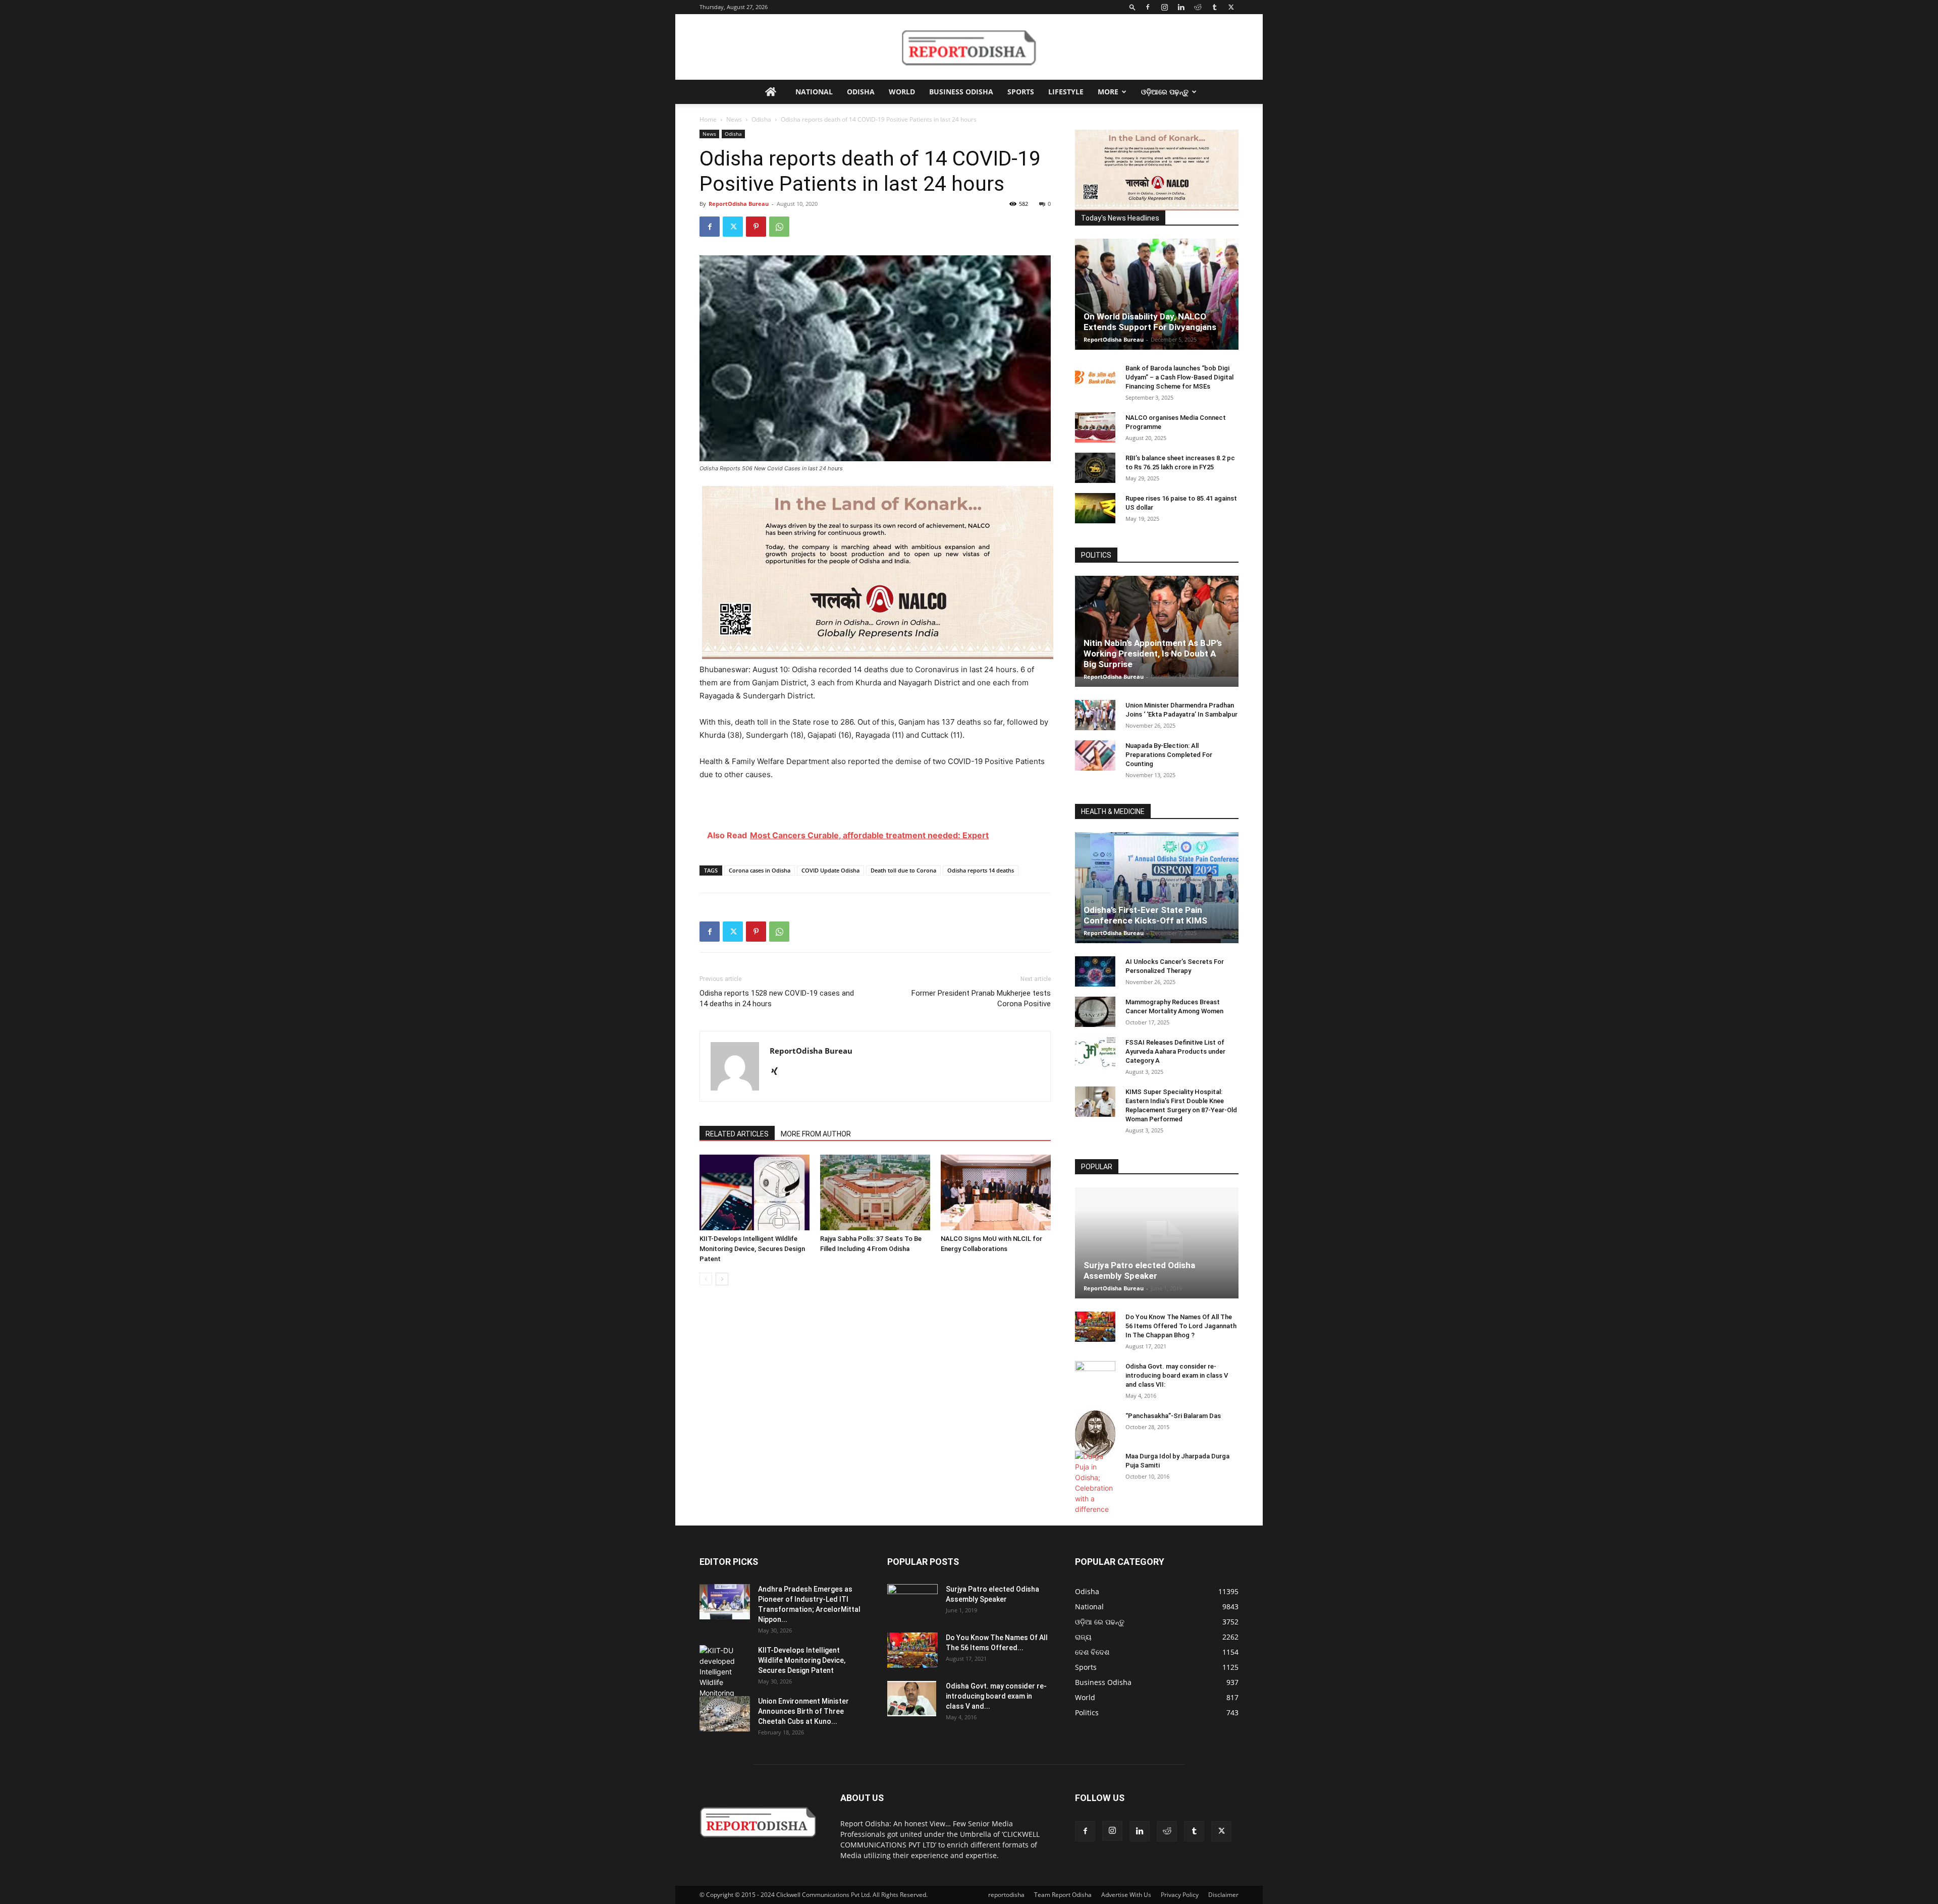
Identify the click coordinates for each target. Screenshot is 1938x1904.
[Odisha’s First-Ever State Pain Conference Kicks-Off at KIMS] (1157, 892)
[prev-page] (706, 1279)
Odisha (861, 92)
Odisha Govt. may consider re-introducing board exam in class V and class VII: (1177, 1375)
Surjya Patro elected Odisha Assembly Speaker (1139, 1270)
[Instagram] (1164, 7)
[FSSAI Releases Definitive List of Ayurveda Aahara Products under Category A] (1095, 1052)
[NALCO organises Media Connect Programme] (1095, 427)
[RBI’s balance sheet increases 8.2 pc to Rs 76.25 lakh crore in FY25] (1095, 468)
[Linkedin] (1181, 7)
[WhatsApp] (779, 227)
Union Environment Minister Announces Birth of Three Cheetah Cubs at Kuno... (803, 1711)
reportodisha (1006, 1895)
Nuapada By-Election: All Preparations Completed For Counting (1169, 755)
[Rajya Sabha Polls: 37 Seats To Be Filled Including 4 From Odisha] (875, 1192)
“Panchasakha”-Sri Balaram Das (1173, 1416)
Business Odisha (961, 92)
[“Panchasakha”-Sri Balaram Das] (1095, 1434)
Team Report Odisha (1063, 1895)
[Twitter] (1231, 7)
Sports (1021, 92)
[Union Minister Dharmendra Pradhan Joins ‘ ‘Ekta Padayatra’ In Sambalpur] (1095, 715)
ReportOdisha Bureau (739, 204)
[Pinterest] (756, 227)
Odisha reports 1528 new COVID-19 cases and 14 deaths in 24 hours (777, 998)
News (734, 119)
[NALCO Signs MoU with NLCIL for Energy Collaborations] (996, 1192)
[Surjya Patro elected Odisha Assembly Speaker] (1157, 1243)
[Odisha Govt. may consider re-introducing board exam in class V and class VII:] (1095, 1376)
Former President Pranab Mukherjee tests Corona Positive (981, 998)
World (902, 92)
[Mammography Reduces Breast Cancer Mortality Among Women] (1095, 1012)
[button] (1133, 7)
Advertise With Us (1126, 1895)
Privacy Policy (1180, 1895)
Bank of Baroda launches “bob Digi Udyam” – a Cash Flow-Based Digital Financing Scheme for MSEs (1179, 377)
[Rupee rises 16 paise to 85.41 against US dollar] (1095, 508)
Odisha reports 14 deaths (981, 870)
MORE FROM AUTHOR (816, 1134)
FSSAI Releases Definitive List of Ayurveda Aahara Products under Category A (1175, 1051)
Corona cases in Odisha (760, 870)
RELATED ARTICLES (737, 1134)
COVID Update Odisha (830, 870)
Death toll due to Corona (903, 870)
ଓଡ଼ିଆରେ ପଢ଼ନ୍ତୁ (1165, 92)
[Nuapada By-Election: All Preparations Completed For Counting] (1095, 755)
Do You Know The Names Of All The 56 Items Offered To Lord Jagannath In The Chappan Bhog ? (1181, 1326)
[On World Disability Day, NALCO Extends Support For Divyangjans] (1157, 304)
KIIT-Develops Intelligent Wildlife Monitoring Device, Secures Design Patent (752, 1249)
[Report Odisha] (969, 47)
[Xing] (778, 1072)
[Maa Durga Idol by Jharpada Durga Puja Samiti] (1095, 1483)
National (814, 92)
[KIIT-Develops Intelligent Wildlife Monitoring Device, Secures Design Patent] (755, 1192)
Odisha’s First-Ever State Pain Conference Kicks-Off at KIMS (1145, 915)
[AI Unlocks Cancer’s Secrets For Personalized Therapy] (1095, 971)
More (1108, 92)
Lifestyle (1066, 92)
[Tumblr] (1214, 7)
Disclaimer (1223, 1895)
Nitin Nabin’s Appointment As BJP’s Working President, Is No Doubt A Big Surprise (1153, 654)
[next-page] (722, 1279)
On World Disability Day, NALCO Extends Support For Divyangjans (1150, 322)
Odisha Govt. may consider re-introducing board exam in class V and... (996, 1696)
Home (708, 119)
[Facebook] (1148, 7)
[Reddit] (1198, 7)
